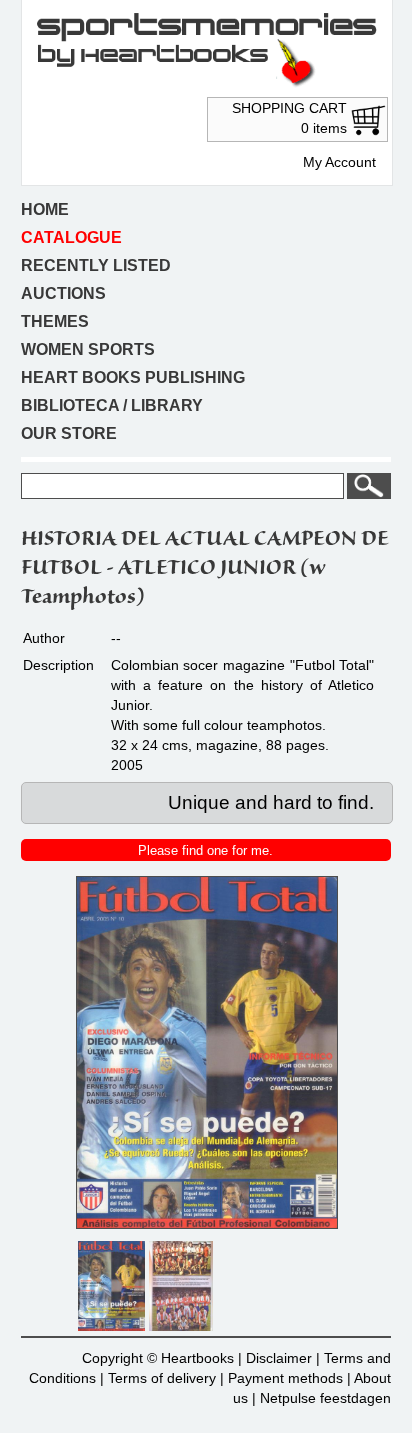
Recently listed (96, 265)
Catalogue (71, 237)
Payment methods (285, 1378)
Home (45, 209)
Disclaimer (279, 1358)
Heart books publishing (133, 377)
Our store (69, 433)
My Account (339, 162)
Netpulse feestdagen (325, 1398)
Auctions (63, 293)
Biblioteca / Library (112, 405)
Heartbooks (197, 1358)
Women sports (88, 349)
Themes (55, 321)
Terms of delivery (162, 1378)
